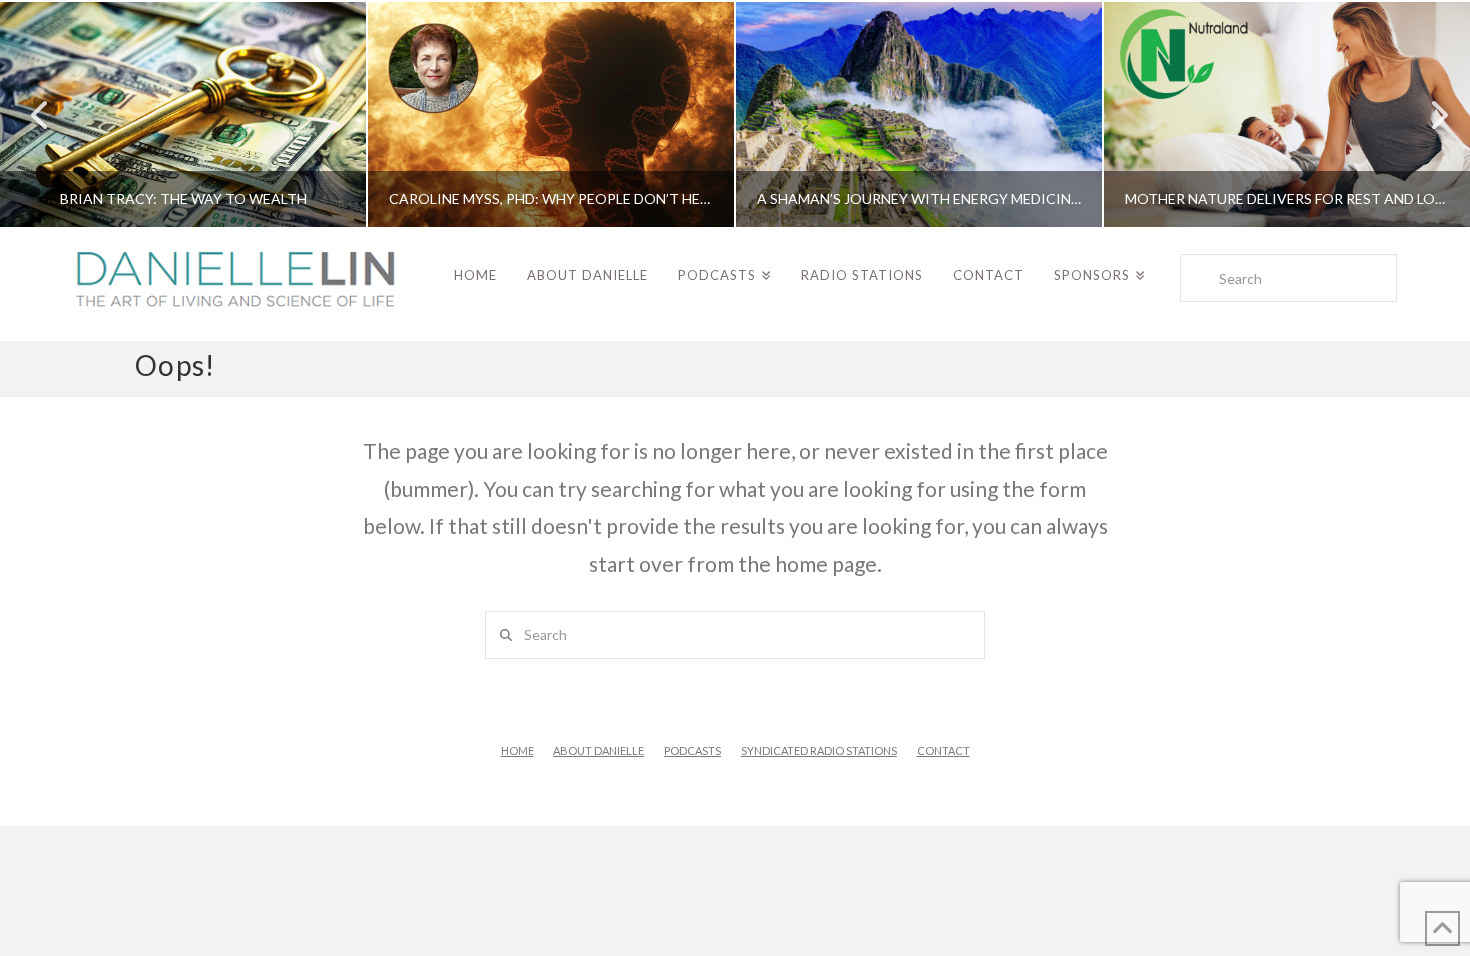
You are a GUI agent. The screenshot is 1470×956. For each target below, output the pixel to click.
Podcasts (692, 750)
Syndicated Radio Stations (819, 750)
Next (1427, 114)
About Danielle (598, 750)
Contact (943, 750)
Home (517, 750)
